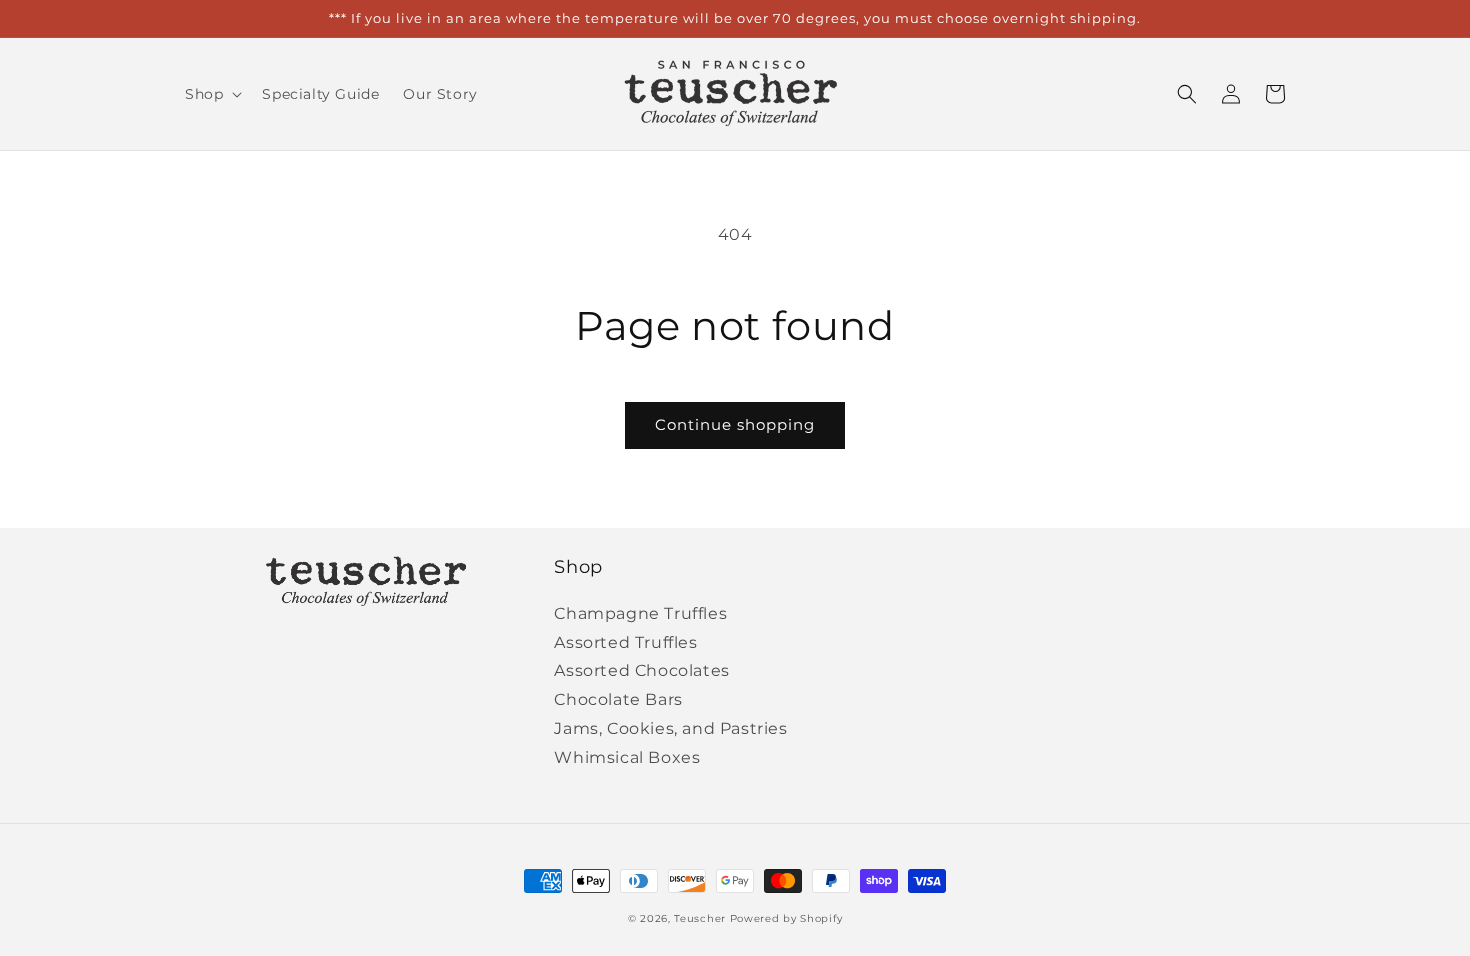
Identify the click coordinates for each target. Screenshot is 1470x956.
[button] (211, 94)
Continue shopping (735, 424)
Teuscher (700, 918)
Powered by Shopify (786, 918)
